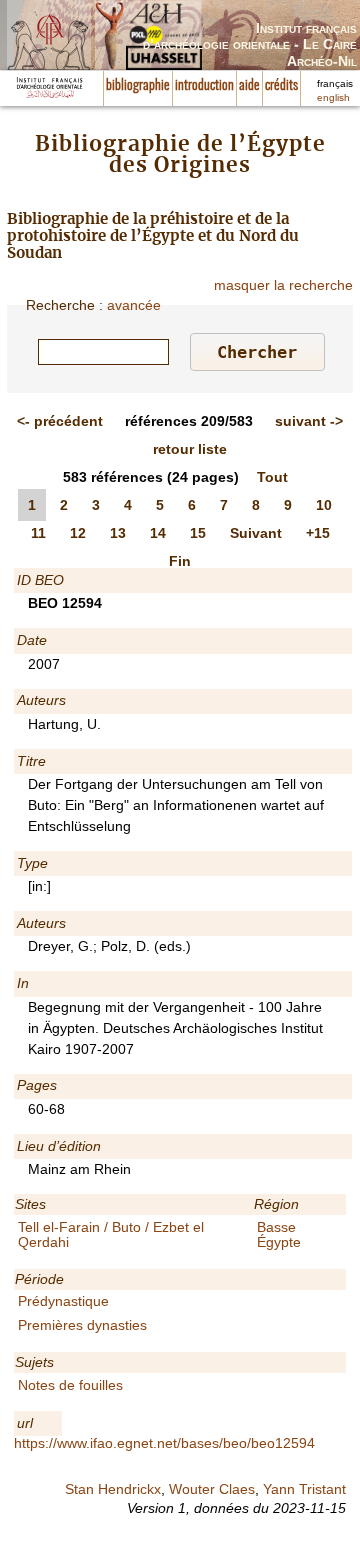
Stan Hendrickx (113, 1489)
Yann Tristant (304, 1489)
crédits (281, 86)
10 (324, 505)
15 (198, 533)
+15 (318, 533)
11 (38, 533)
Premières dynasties (82, 1325)
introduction (204, 86)
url (25, 1423)
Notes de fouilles (70, 1385)
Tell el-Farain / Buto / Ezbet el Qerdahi (111, 1234)
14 (158, 533)
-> (309, 421)
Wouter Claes (212, 1489)
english (333, 97)
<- (60, 421)
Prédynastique (63, 1301)
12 (78, 533)
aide (249, 86)
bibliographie (138, 86)
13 (118, 533)
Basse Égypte (279, 1234)
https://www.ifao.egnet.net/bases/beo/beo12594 (164, 1443)
